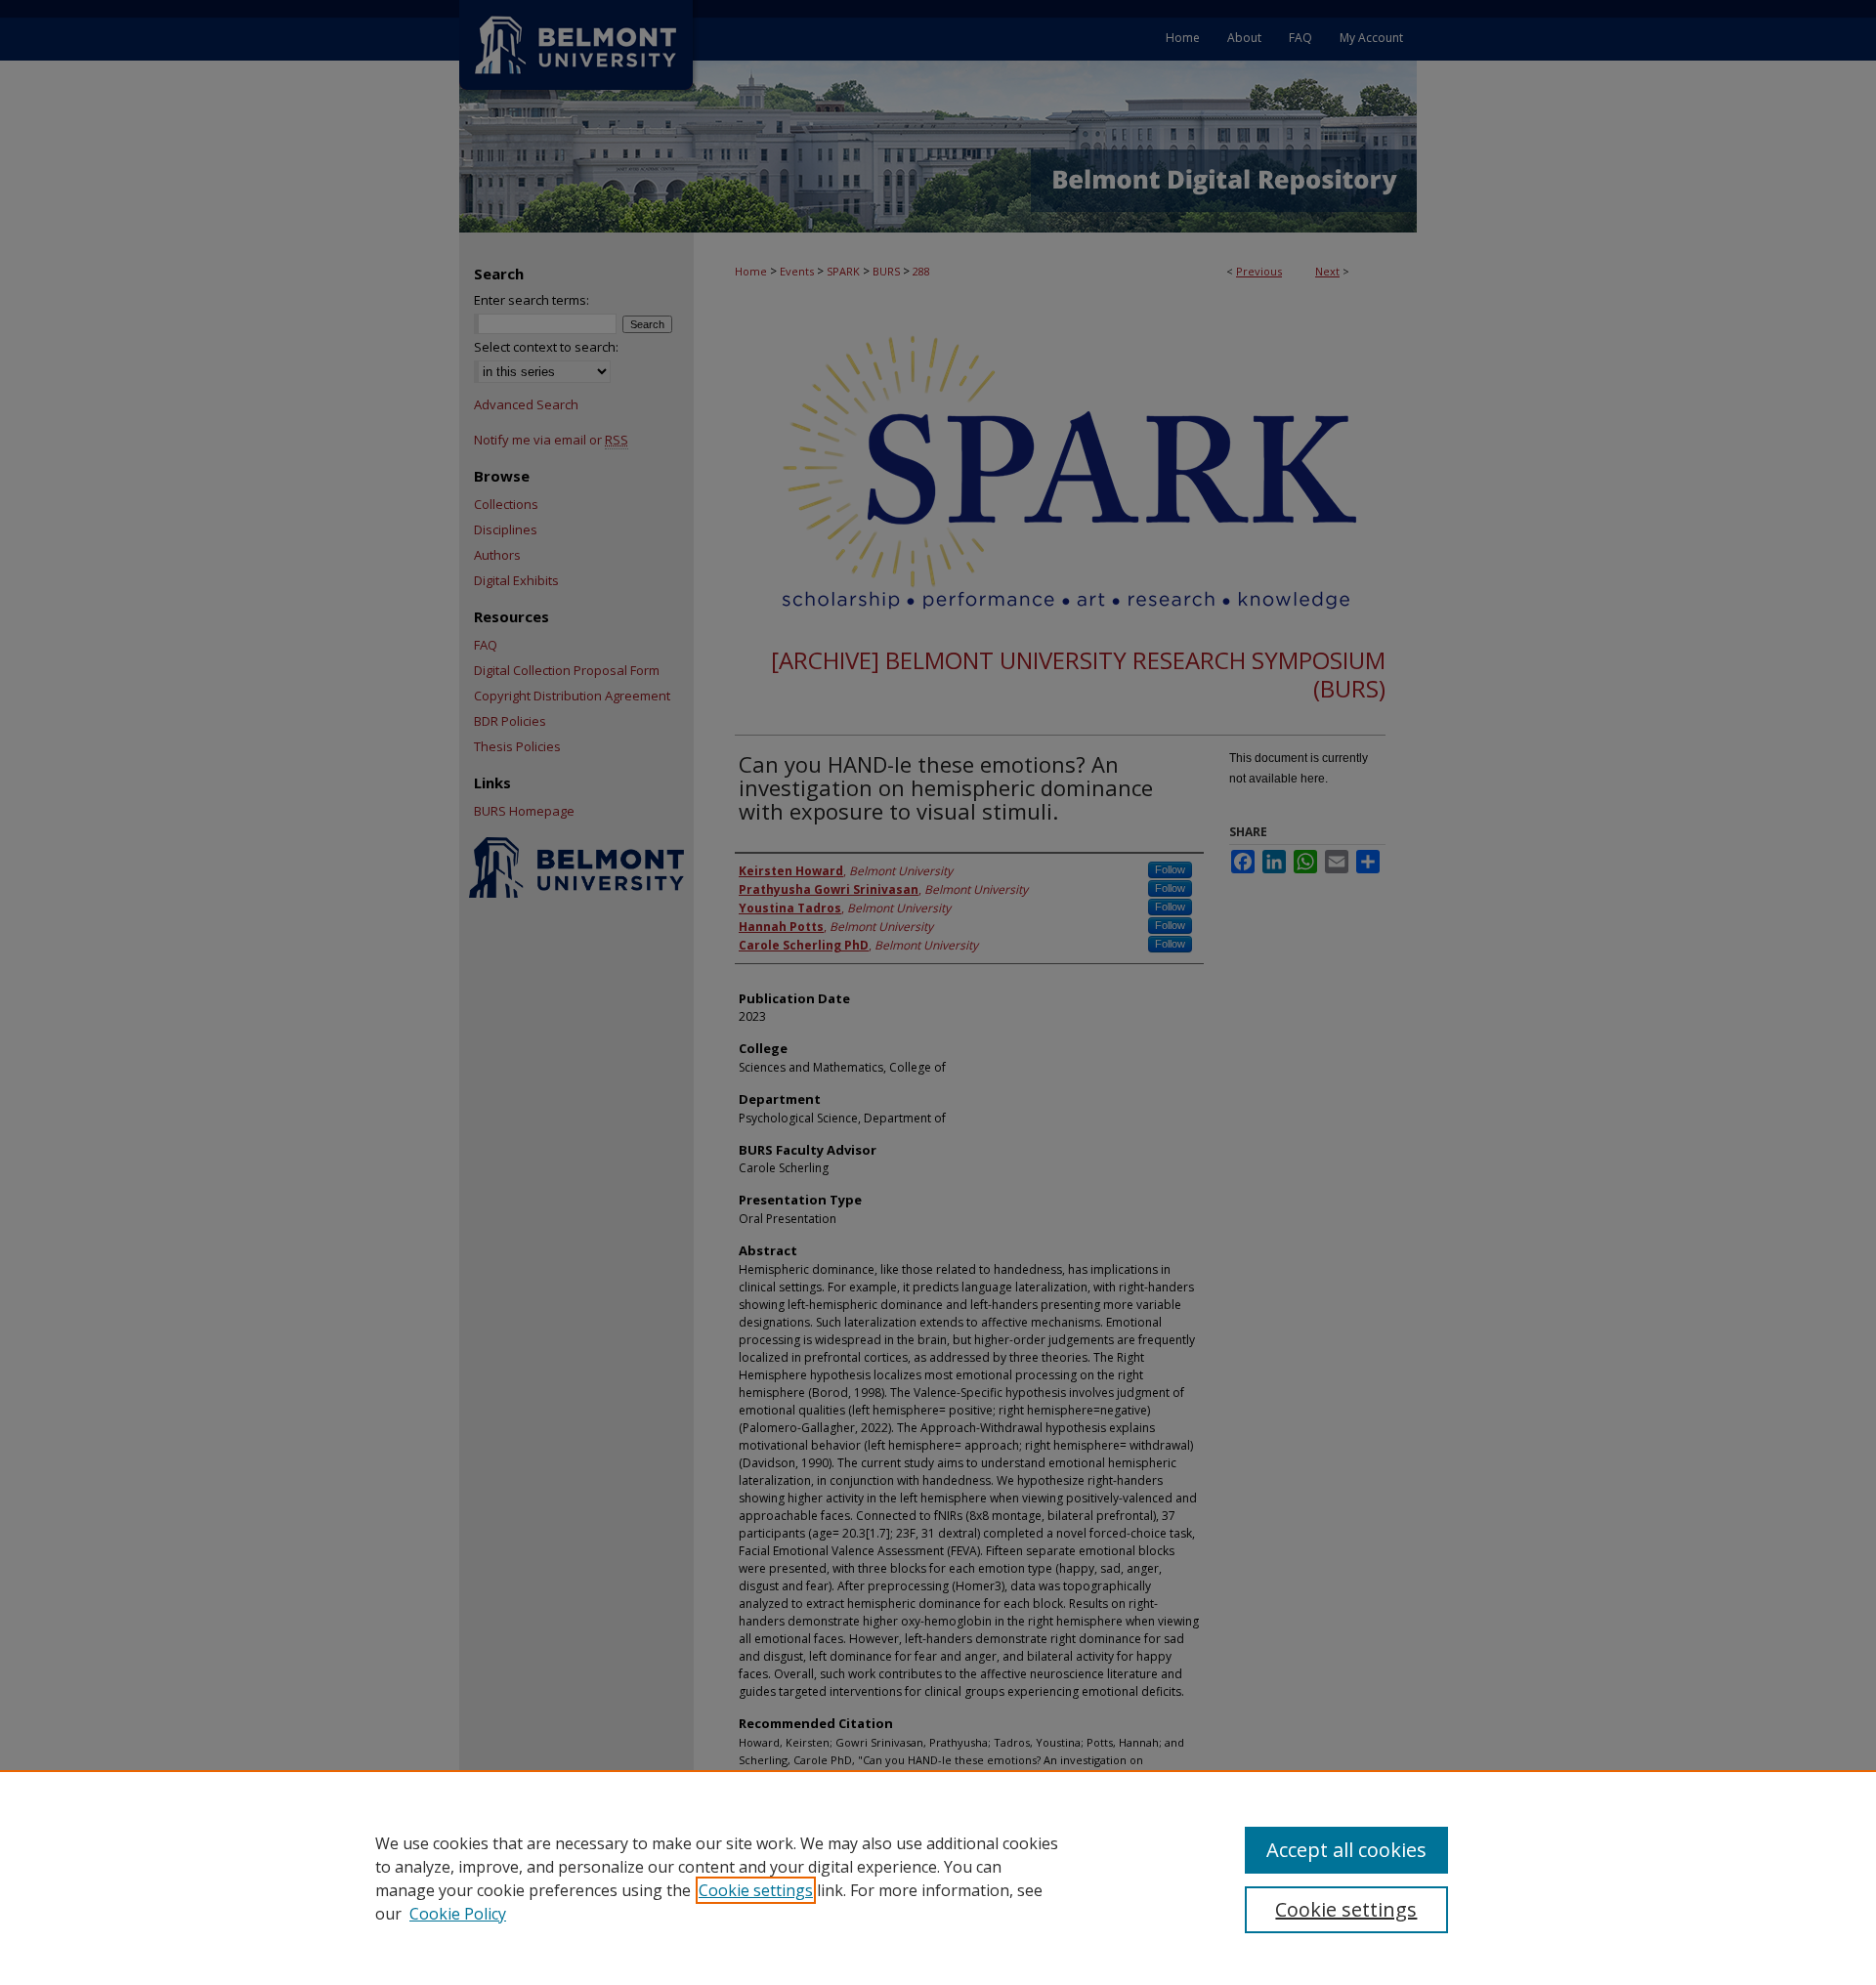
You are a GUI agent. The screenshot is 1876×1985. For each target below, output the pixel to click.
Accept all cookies (1346, 1850)
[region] (938, 1878)
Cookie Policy (458, 1914)
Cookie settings (756, 1890)
